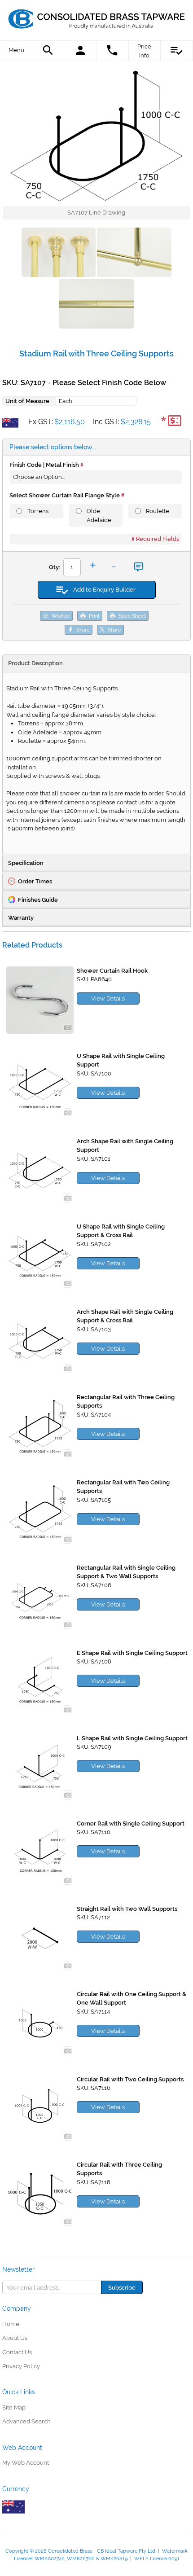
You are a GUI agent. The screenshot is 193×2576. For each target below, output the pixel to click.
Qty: (55, 567)
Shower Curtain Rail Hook (112, 971)
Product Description (35, 663)
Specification (26, 863)
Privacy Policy (21, 2366)
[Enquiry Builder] (177, 51)
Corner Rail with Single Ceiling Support (131, 1823)
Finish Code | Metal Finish (44, 465)
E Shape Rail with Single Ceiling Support (132, 1653)
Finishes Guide (38, 900)
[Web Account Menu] (80, 51)
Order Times (35, 881)
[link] (96, 16)
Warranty (21, 918)
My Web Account (26, 2463)
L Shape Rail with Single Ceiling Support (132, 1738)
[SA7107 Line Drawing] (96, 136)
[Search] (48, 51)
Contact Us (17, 2352)
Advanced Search (26, 2421)
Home (11, 2324)
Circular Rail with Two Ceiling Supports (130, 2079)
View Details (108, 998)
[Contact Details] (113, 51)
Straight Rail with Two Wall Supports (127, 1909)
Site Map (14, 2407)
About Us (15, 2338)
